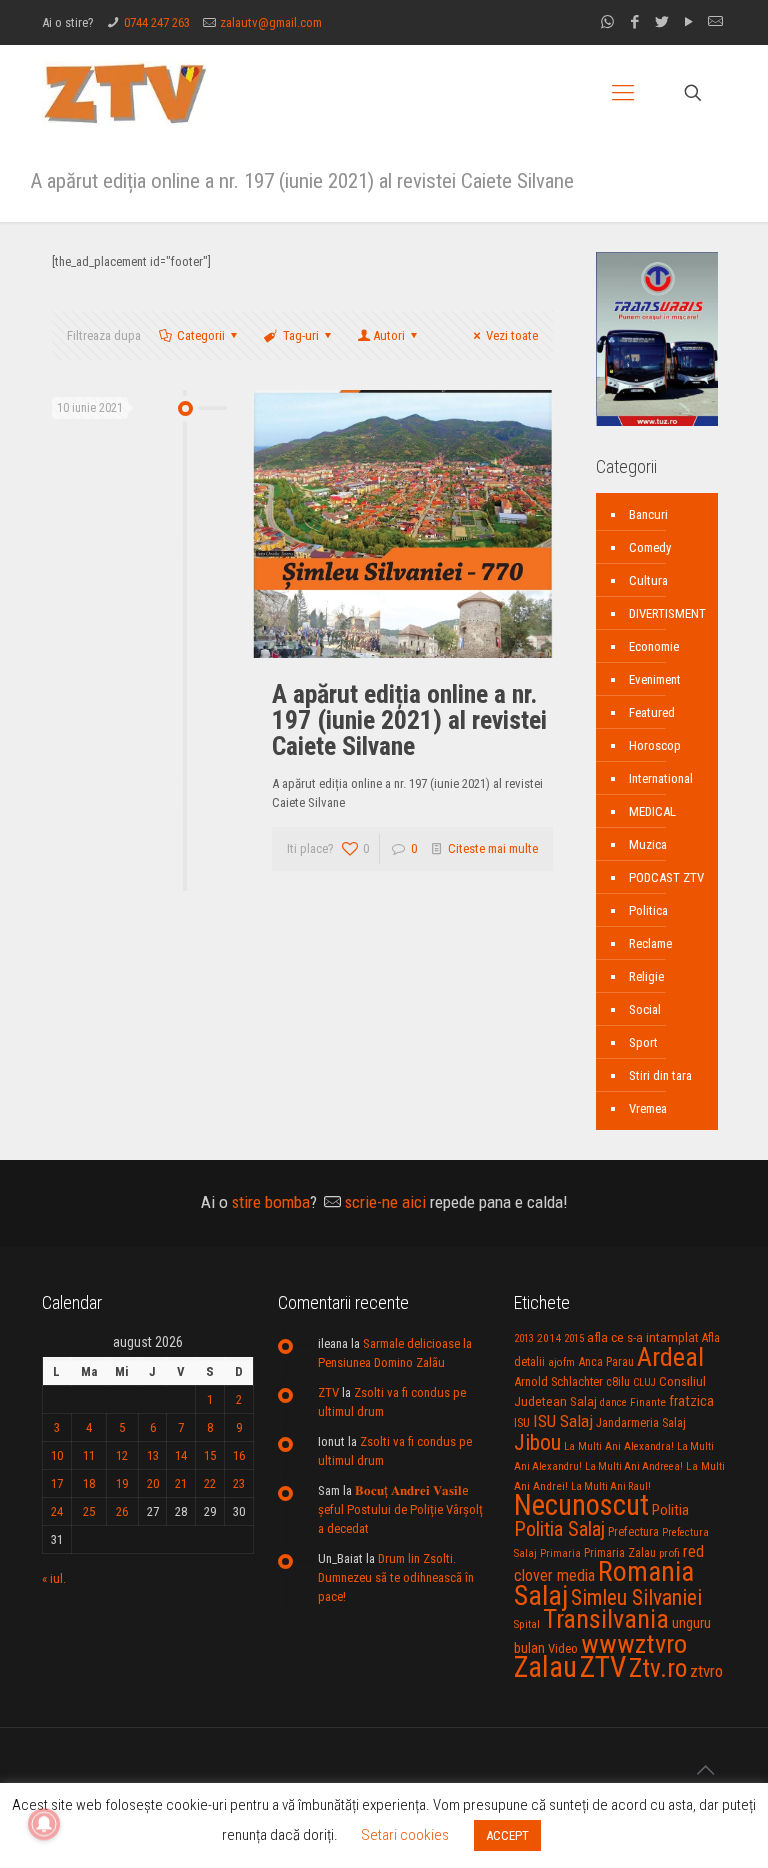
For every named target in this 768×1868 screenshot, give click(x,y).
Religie (646, 976)
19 (122, 1483)
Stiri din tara (660, 1075)
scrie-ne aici (385, 1202)
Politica (648, 910)
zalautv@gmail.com (271, 22)
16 (239, 1455)
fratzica (691, 1401)
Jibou (537, 1442)
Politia (670, 1510)
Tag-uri (301, 335)
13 (153, 1455)
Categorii (201, 335)
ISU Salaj (563, 1421)
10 (57, 1455)
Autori (389, 335)
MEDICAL (652, 811)
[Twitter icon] (661, 22)
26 (122, 1511)
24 (57, 1511)
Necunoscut (581, 1505)
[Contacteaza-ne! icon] (715, 22)
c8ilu (618, 1381)
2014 (549, 1338)
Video (563, 1648)
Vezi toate (512, 335)
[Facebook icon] (634, 22)
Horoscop (655, 745)
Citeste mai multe (493, 848)
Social (645, 1009)
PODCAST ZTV (666, 877)
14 (181, 1455)
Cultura (648, 580)
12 (122, 1455)
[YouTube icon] (688, 22)
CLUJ (644, 1382)
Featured (652, 712)
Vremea (648, 1108)
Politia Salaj (559, 1529)
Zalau (545, 1667)
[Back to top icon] (705, 1770)
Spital (527, 1624)
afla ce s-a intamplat (643, 1337)
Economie (654, 646)
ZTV (328, 1392)
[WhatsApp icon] (607, 22)
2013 (524, 1338)
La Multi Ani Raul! (611, 1486)
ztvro (706, 1671)
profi (669, 1553)
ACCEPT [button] (507, 1835)
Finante (648, 1402)
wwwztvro (634, 1643)
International (661, 778)
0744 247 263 (157, 22)
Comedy (650, 547)
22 (210, 1483)
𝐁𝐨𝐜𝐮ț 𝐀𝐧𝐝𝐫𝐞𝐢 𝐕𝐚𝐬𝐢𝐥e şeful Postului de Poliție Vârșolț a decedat (400, 1509)
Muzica (648, 844)
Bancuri (648, 514)
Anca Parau (606, 1361)
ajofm (561, 1362)
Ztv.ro (658, 1668)
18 (89, 1483)
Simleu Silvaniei (636, 1597)
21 (181, 1483)
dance (613, 1402)
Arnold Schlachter (558, 1381)
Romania (646, 1572)
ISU (522, 1423)
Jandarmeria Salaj (641, 1422)
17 (57, 1483)
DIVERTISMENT (667, 613)
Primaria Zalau (620, 1553)
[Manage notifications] (44, 1824)
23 (239, 1483)
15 (210, 1455)
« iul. (54, 1578)
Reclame (650, 943)
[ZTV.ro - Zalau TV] (125, 92)
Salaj (541, 1595)
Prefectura (633, 1532)
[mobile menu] (623, 93)
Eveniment (655, 679)
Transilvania (606, 1619)
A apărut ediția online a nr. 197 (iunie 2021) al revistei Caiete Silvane (409, 720)
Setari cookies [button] (405, 1835)
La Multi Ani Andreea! (634, 1466)
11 (89, 1455)
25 (89, 1511)
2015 (574, 1338)
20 (153, 1483)
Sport (643, 1042)
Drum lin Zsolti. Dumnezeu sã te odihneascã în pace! (396, 1577)
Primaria (560, 1553)
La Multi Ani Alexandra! (619, 1446)
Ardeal (670, 1357)
